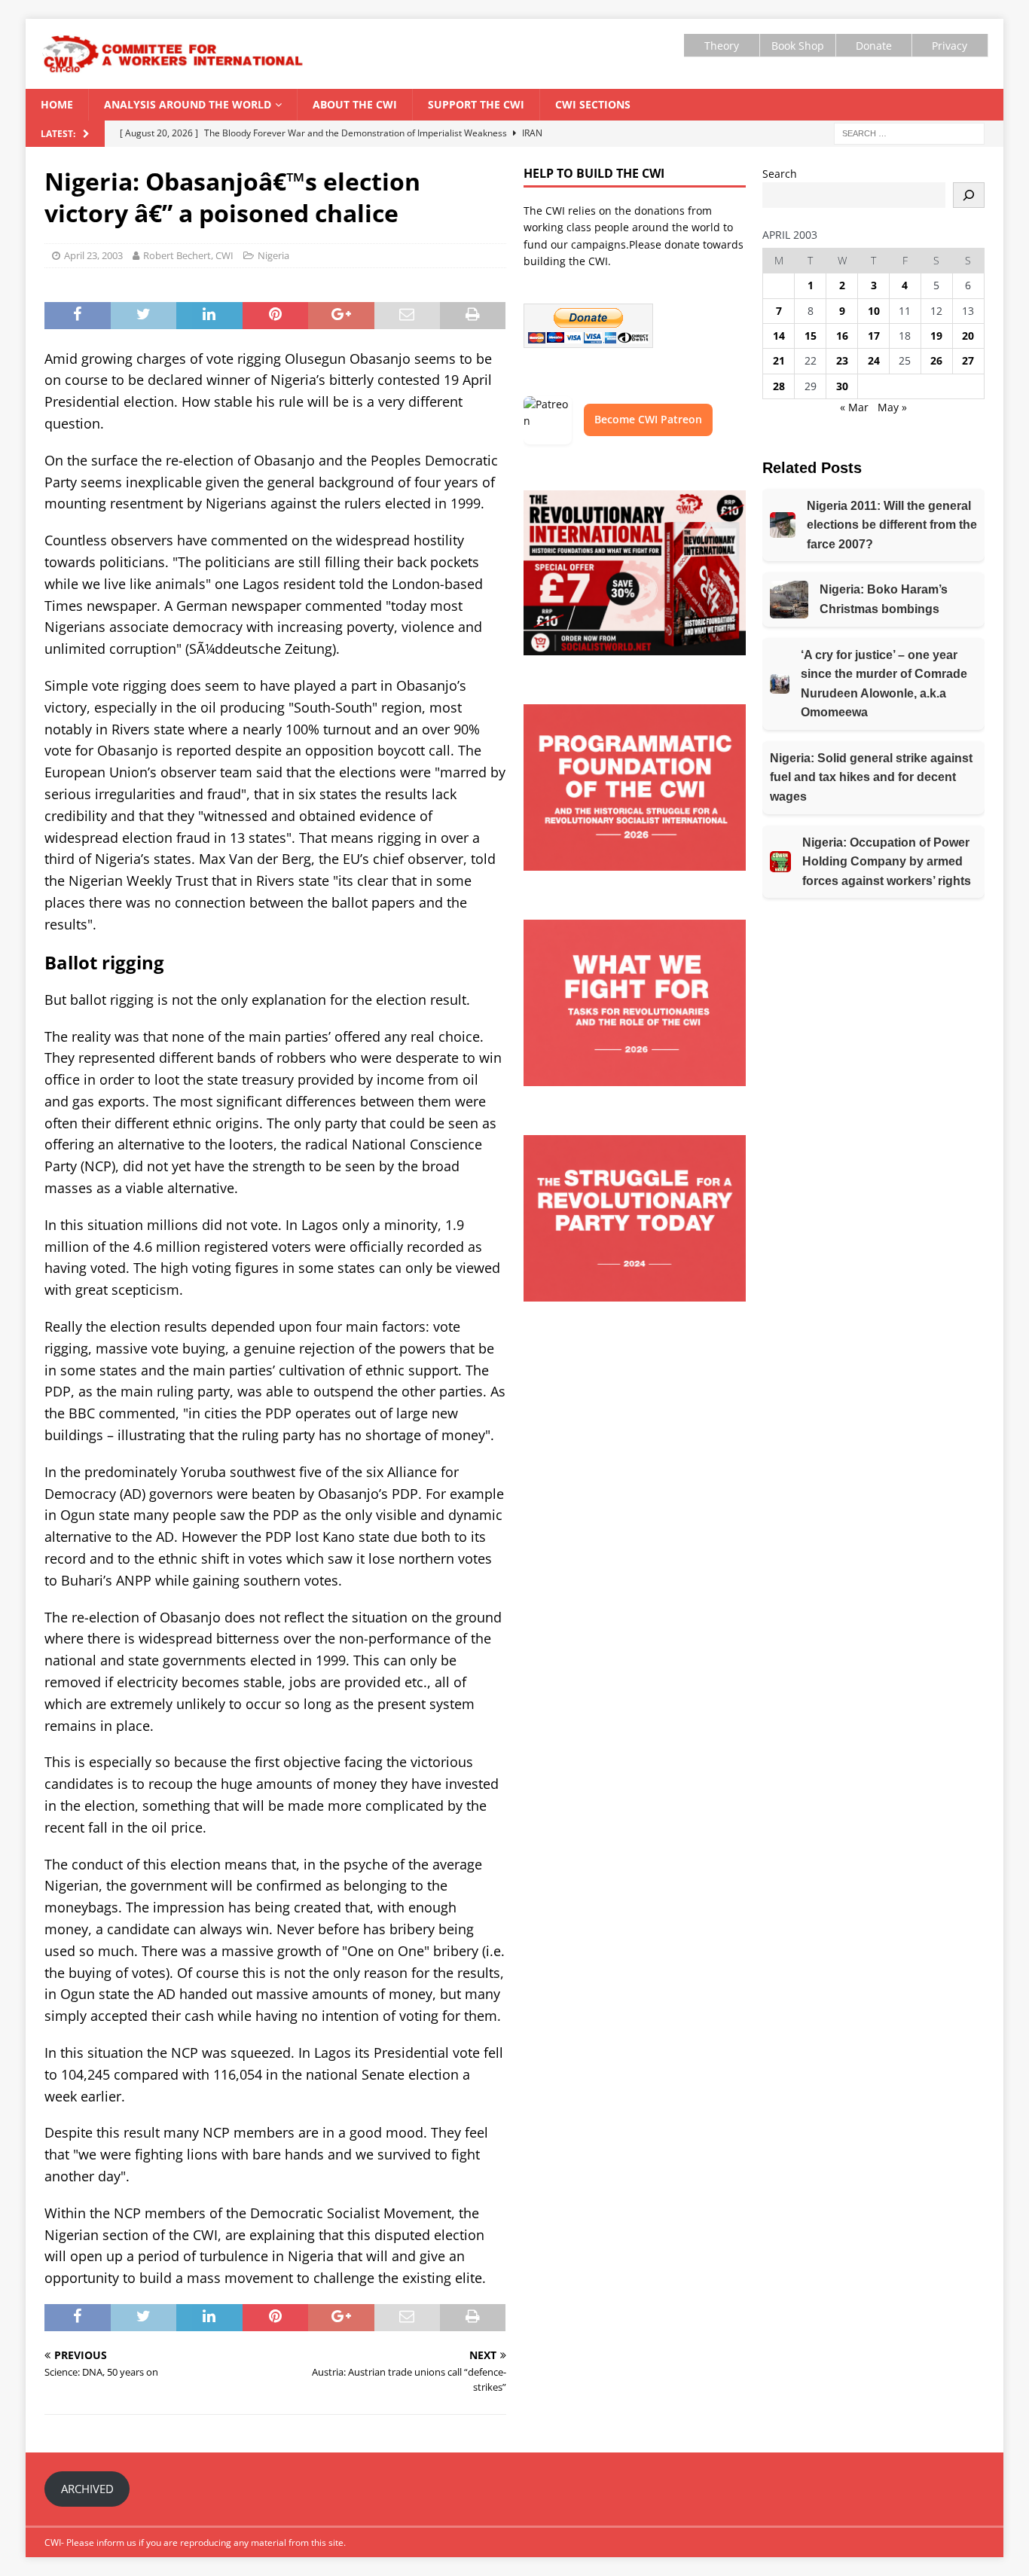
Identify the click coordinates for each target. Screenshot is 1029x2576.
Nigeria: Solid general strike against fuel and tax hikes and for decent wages (871, 777)
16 (842, 336)
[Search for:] (909, 132)
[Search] (969, 195)
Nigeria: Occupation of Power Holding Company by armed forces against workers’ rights (887, 862)
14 (779, 336)
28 (779, 386)
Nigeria (273, 255)
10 (874, 311)
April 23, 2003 (93, 255)
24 (874, 360)
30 (842, 386)
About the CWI (355, 104)
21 (779, 360)
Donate (874, 46)
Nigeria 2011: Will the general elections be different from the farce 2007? (892, 525)
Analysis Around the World (188, 104)
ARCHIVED (87, 2489)
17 (874, 336)
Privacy (950, 46)
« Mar (854, 407)
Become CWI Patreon (648, 419)
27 (968, 360)
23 (842, 360)
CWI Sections (593, 104)
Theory (722, 46)
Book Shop (798, 46)
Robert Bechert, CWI (188, 255)
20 (968, 336)
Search (780, 174)
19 (936, 336)
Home (57, 104)
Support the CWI (476, 104)
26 (936, 360)
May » (892, 407)
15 (811, 336)
